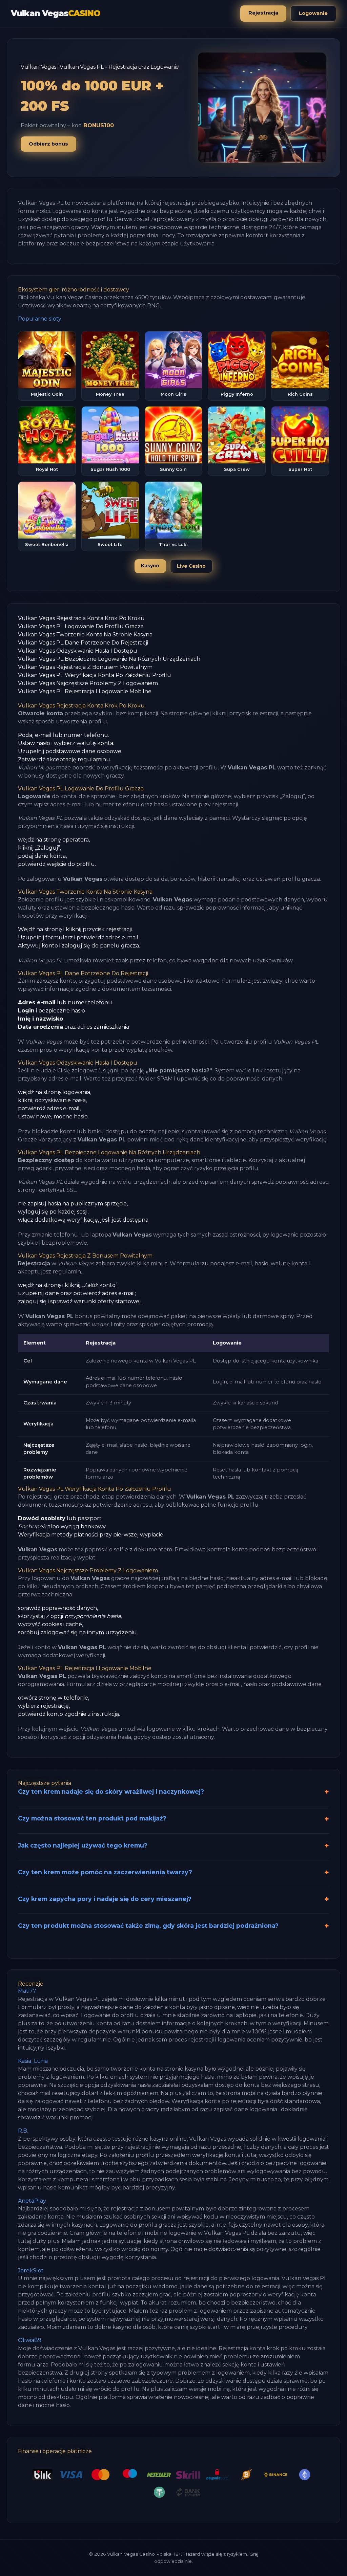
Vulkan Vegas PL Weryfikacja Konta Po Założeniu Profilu (95, 675)
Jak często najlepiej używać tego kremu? (83, 1845)
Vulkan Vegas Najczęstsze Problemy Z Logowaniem (88, 683)
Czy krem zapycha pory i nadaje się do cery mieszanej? (105, 1899)
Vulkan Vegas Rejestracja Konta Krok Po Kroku (81, 618)
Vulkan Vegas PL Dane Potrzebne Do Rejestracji (83, 643)
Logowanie (313, 13)
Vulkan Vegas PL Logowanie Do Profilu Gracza (81, 626)
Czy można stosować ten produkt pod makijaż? (92, 1818)
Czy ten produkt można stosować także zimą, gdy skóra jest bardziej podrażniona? (148, 1926)
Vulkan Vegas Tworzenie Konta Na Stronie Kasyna (85, 635)
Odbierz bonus (48, 144)
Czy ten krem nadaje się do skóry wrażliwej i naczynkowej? (111, 1792)
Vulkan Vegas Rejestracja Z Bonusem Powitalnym (85, 667)
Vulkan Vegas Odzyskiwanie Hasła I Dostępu (78, 651)
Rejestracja (263, 13)
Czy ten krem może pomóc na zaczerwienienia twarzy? (105, 1872)
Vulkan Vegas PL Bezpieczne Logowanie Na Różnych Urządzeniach (109, 659)
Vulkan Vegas (55, 13)
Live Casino (191, 566)
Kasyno (150, 566)
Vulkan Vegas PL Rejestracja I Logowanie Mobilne (85, 691)
